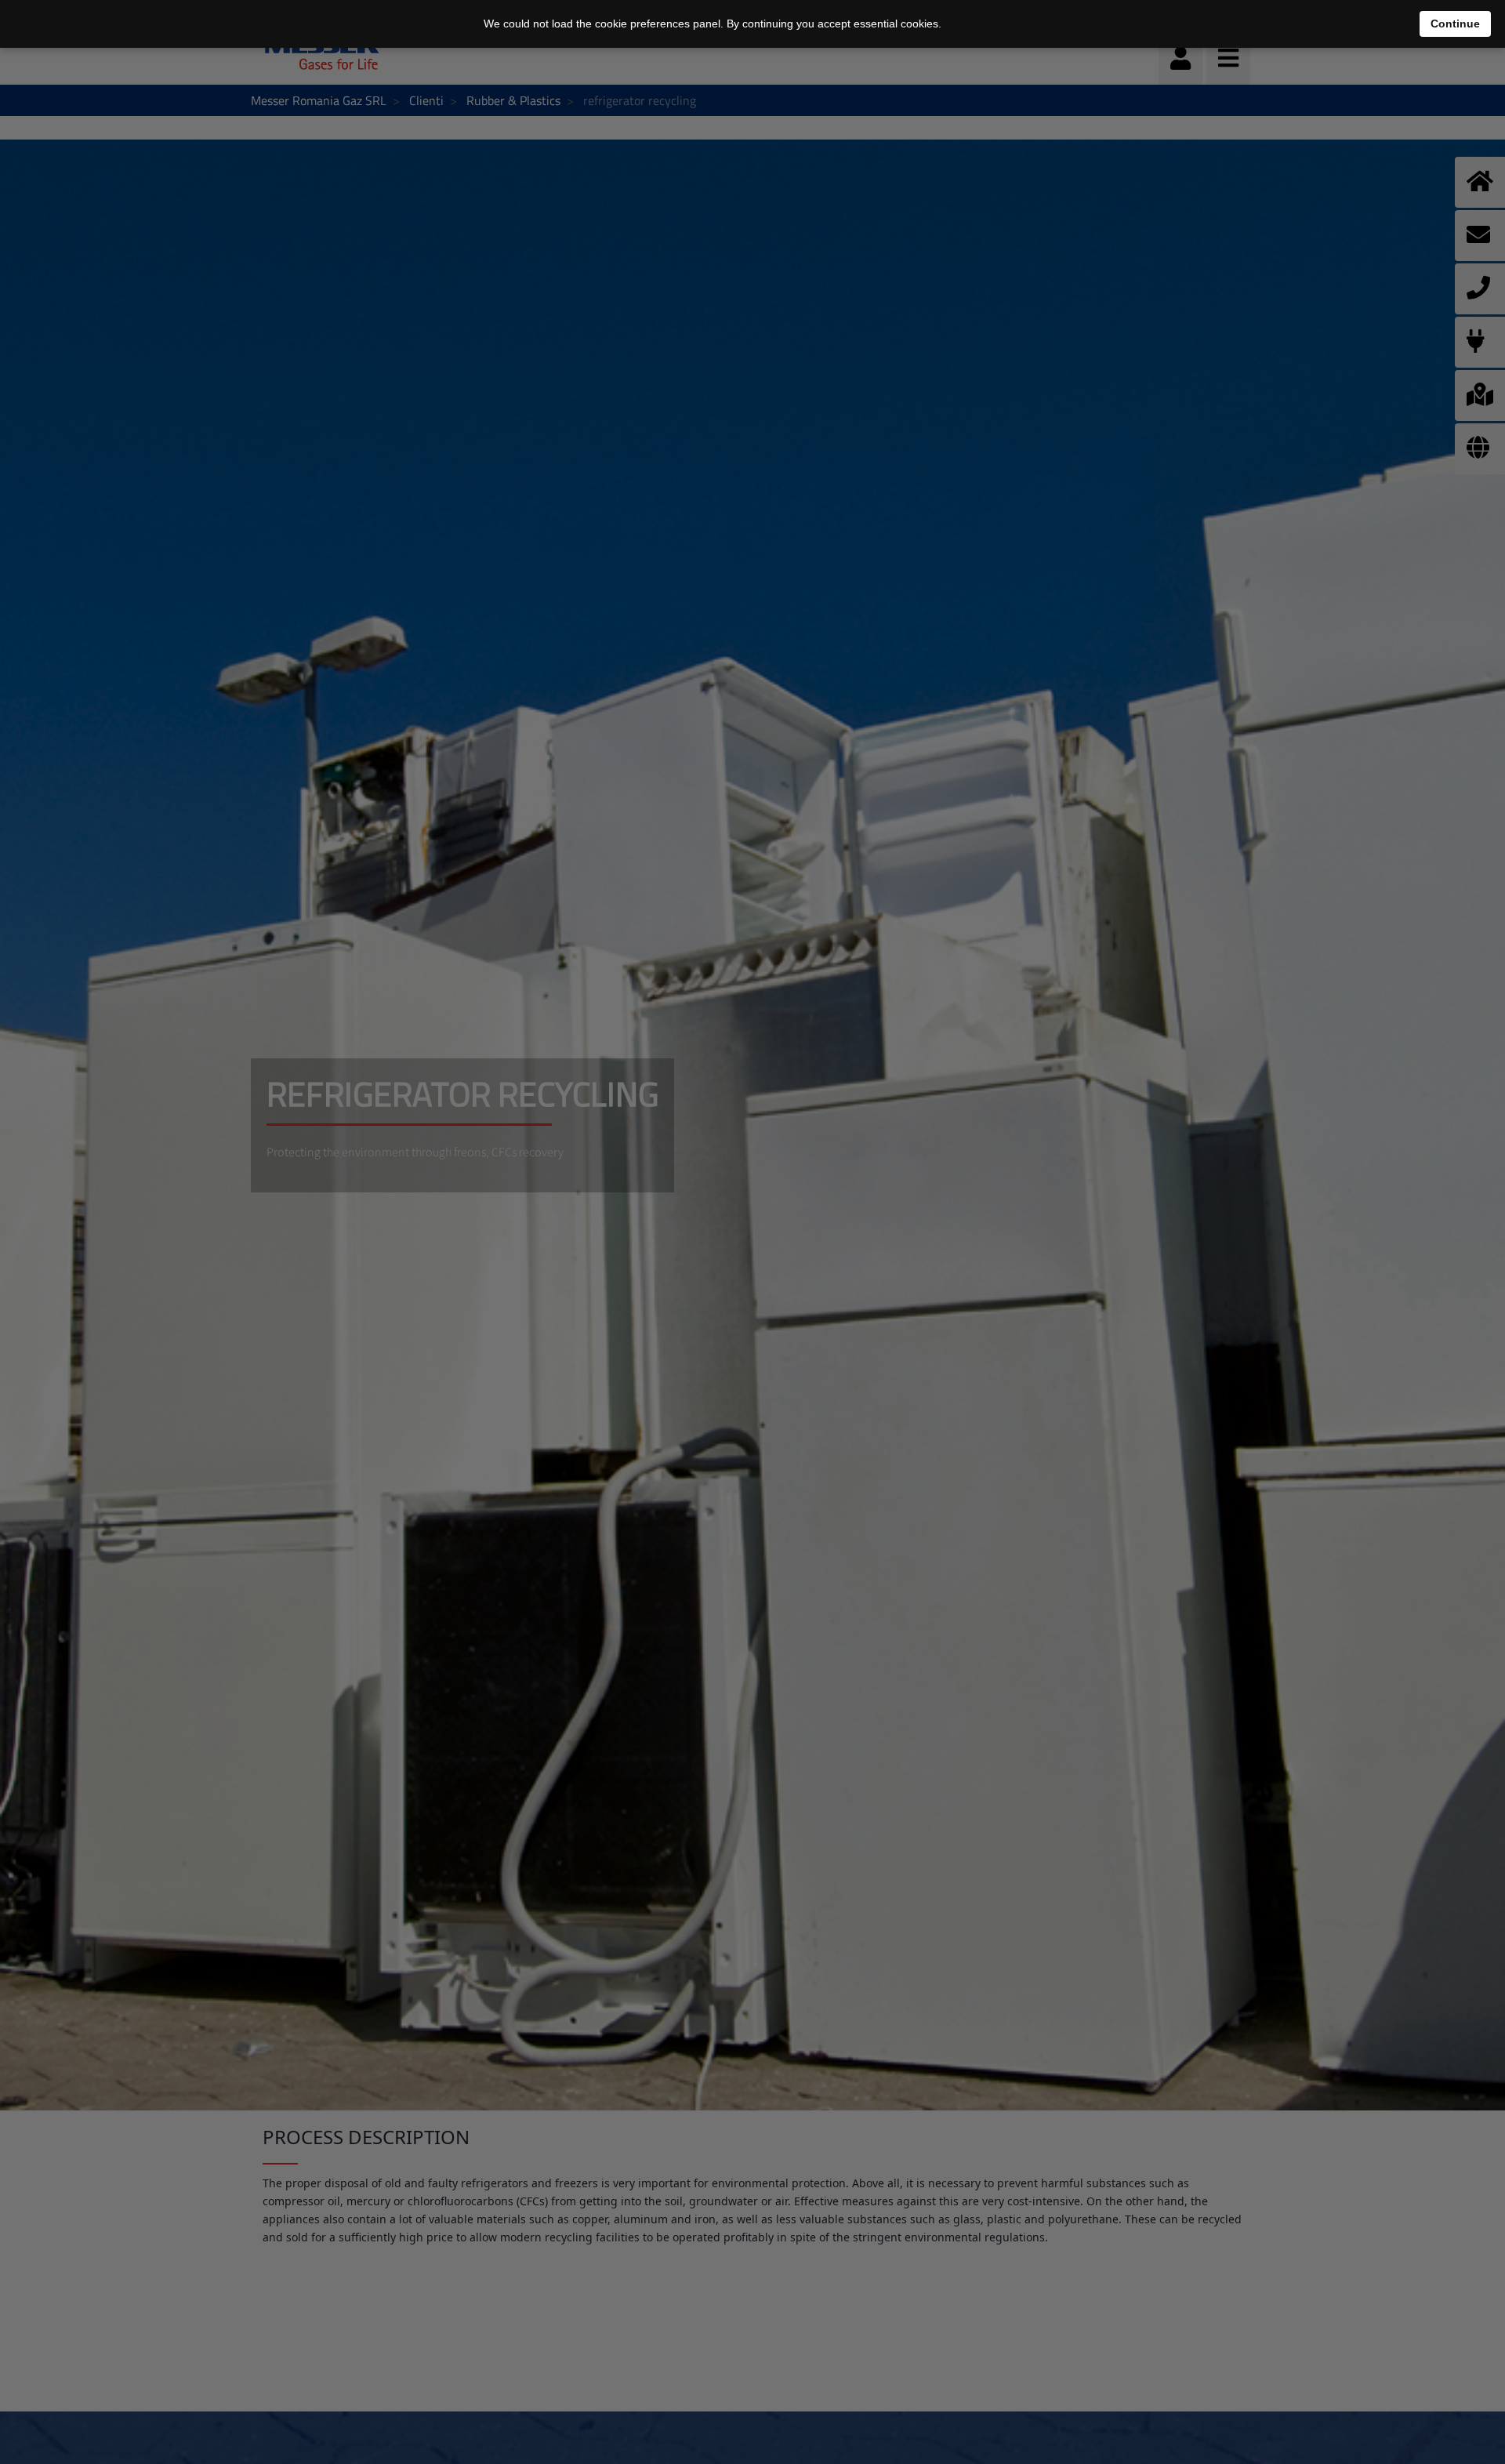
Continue (1455, 24)
